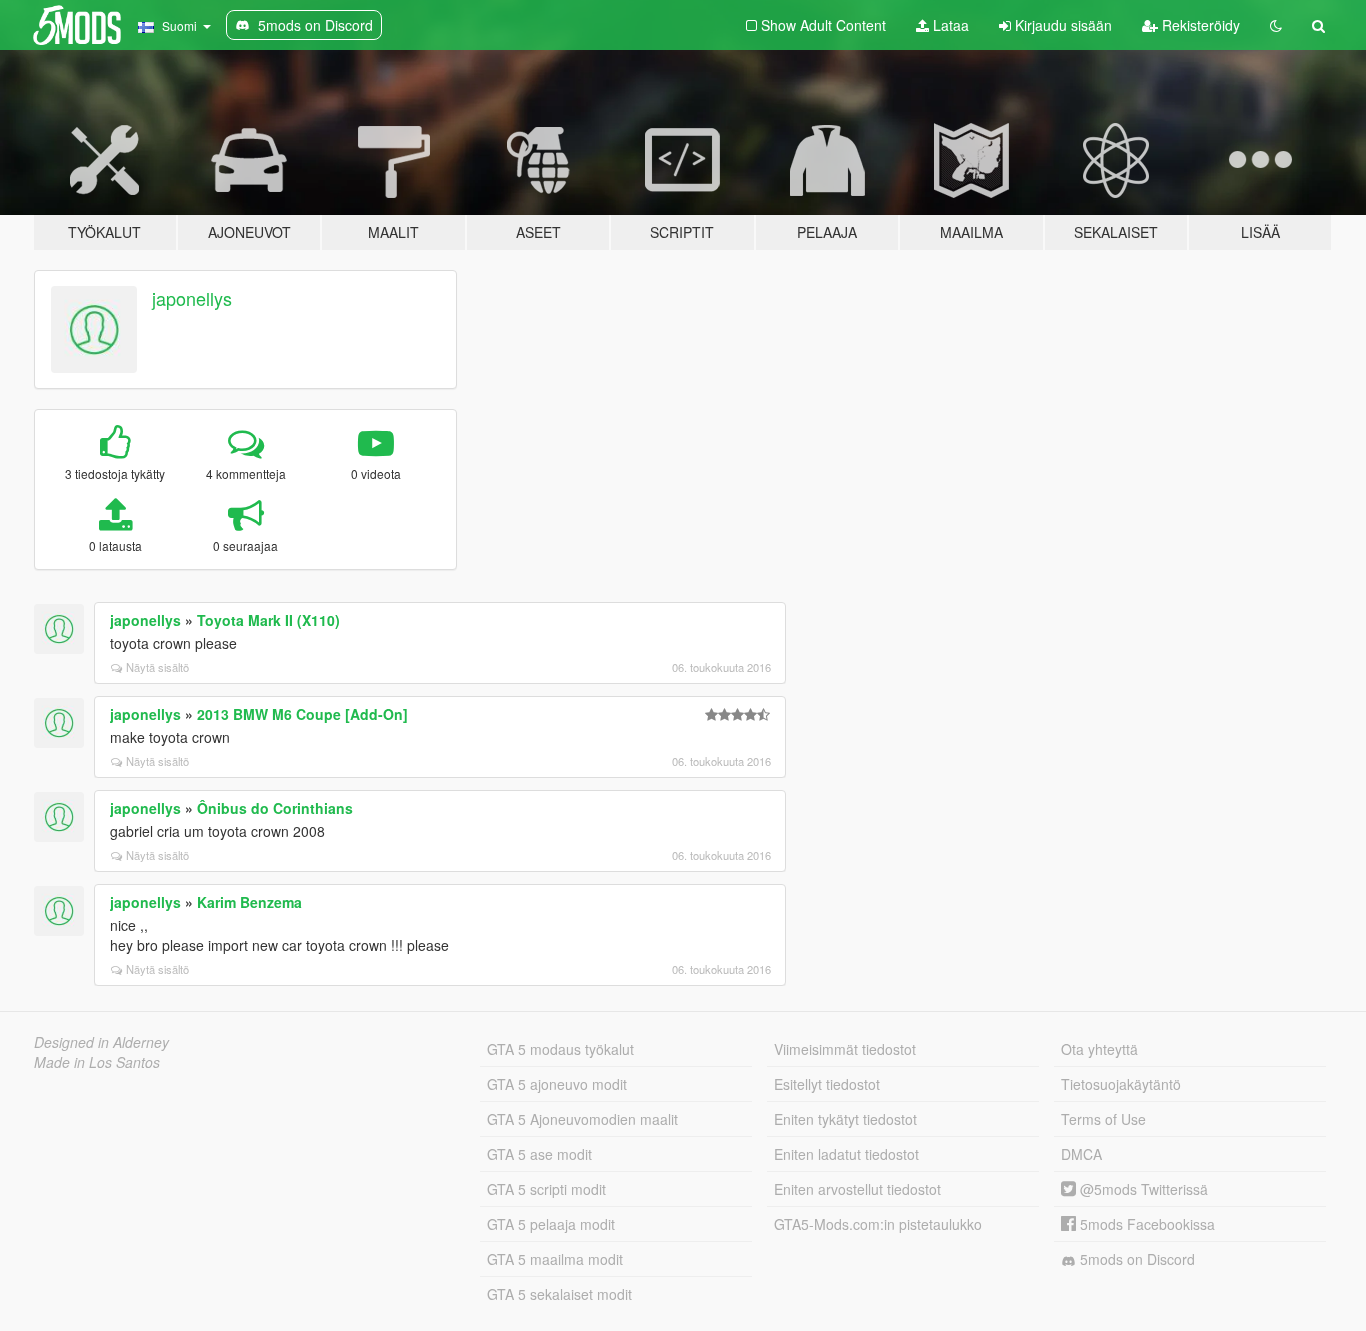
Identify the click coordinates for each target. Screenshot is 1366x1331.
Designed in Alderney (101, 1042)
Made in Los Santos (97, 1062)
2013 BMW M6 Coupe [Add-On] (302, 714)
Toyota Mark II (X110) (268, 620)
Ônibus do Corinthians (275, 808)
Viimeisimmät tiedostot (845, 1049)
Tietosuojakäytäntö (1121, 1084)
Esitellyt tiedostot (827, 1084)
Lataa (949, 25)
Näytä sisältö (157, 667)
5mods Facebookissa (1145, 1224)
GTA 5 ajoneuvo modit (557, 1084)
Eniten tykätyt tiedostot (845, 1119)
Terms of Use (1103, 1119)
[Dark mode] (1276, 25)
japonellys (192, 298)
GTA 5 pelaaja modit (551, 1224)
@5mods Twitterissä (1142, 1189)
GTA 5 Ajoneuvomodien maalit (582, 1119)
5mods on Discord (1135, 1259)
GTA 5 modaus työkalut (560, 1049)
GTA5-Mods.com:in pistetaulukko (878, 1224)
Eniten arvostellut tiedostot (857, 1189)
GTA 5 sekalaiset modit (559, 1294)
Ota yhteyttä (1099, 1049)
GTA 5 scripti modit (546, 1189)
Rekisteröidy (1199, 25)
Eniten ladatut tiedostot (846, 1154)
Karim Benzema (249, 902)
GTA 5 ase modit (539, 1154)
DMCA (1081, 1154)
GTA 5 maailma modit (555, 1259)
